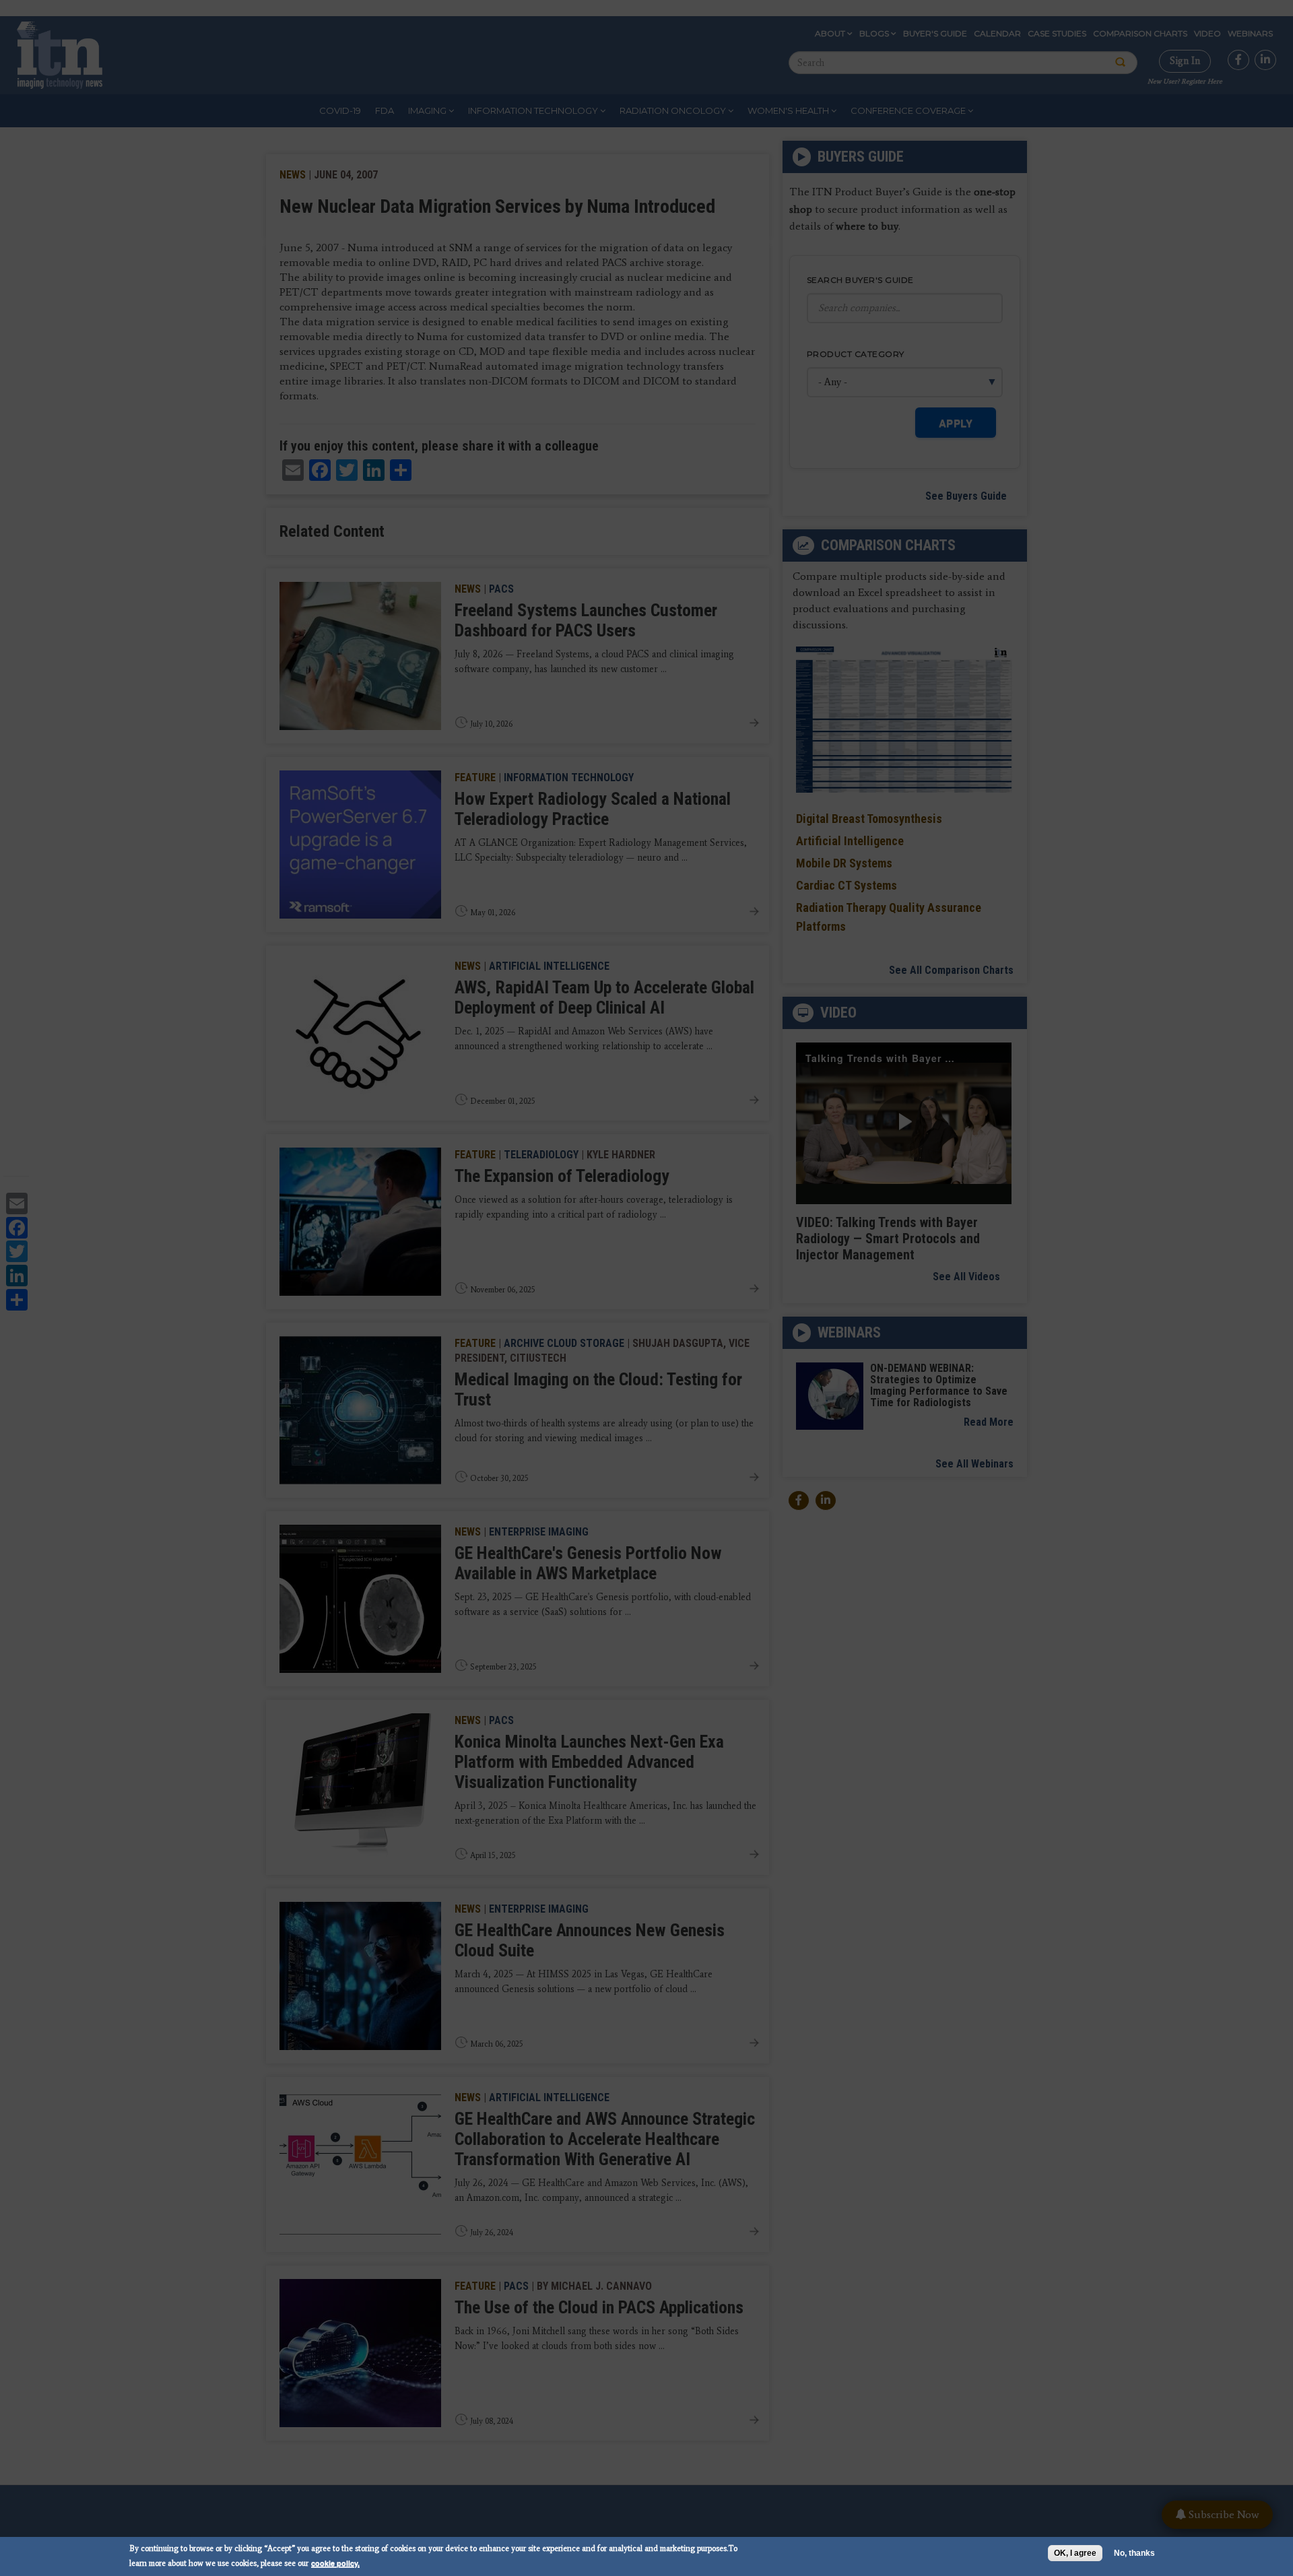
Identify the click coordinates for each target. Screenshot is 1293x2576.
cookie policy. (335, 2563)
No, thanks (1134, 2553)
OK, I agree (1075, 2553)
